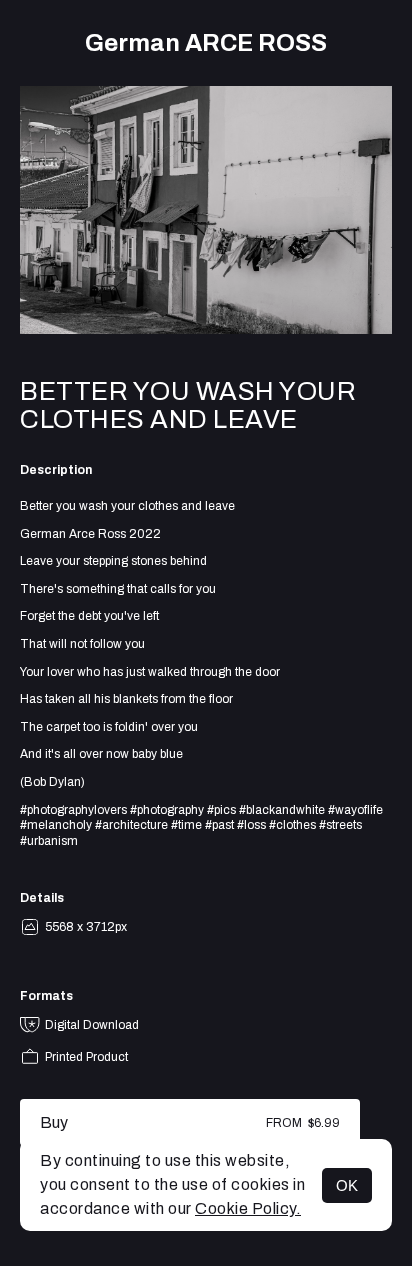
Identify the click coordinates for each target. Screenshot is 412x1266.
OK (347, 1185)
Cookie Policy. (248, 1208)
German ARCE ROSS (206, 43)
